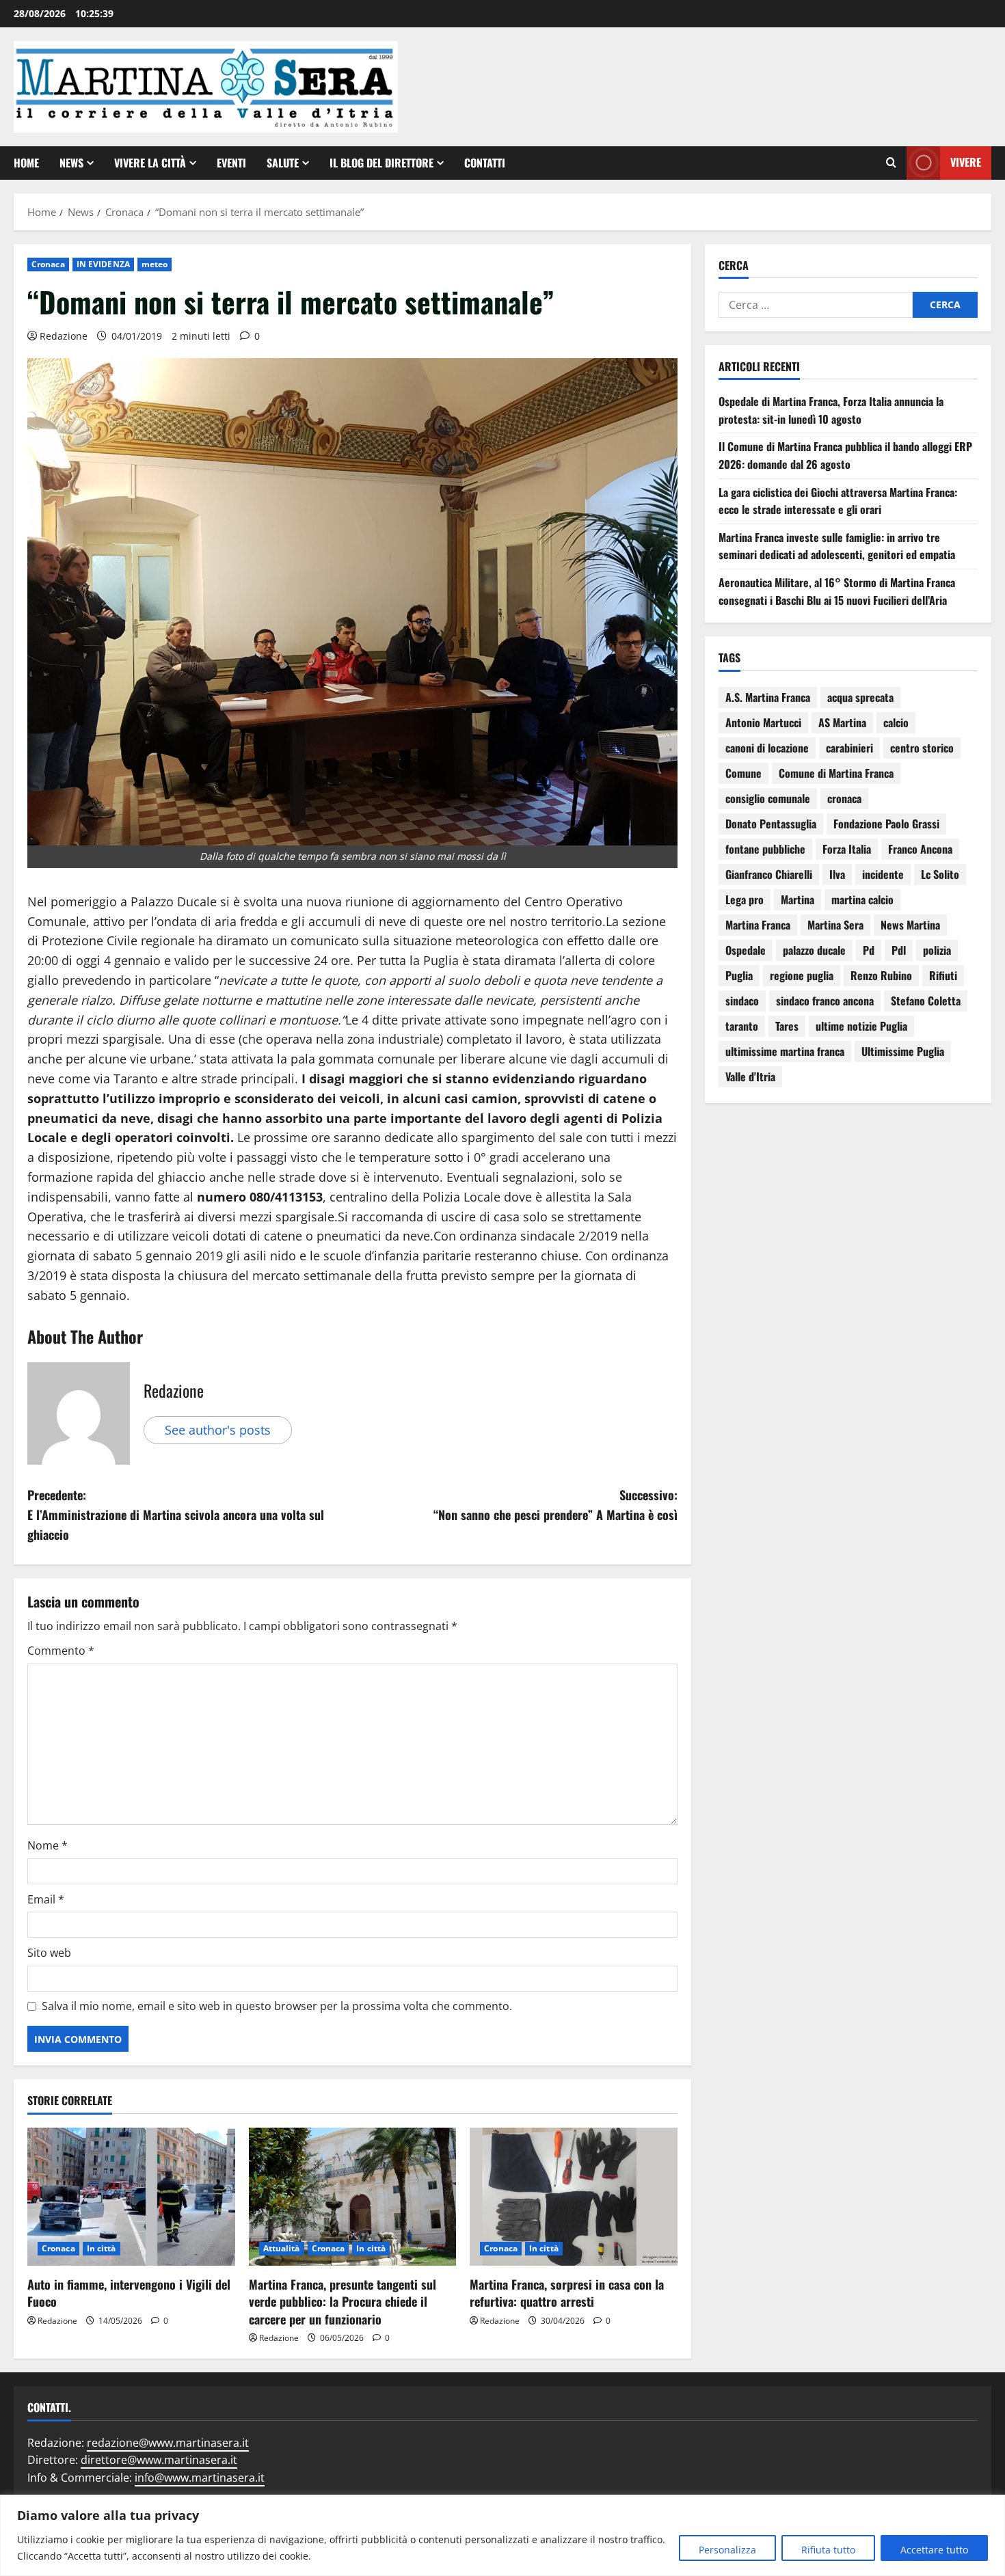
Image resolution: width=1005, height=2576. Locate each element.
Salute (283, 163)
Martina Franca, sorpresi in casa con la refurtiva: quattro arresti (567, 2293)
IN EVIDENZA (103, 264)
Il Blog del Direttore (381, 163)
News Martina (910, 925)
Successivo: (555, 1505)
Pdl (899, 950)
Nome (48, 1845)
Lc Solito (940, 874)
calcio (896, 722)
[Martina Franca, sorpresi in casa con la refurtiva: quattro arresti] (574, 2197)
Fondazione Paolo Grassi (886, 824)
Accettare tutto (934, 2550)
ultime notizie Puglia (861, 1026)
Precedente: (176, 1515)
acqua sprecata (860, 697)
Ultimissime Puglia (903, 1051)
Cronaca (48, 264)
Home (26, 163)
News (71, 163)
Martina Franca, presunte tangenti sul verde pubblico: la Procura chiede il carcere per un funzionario (343, 2301)
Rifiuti (943, 975)
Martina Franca (758, 925)
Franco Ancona (920, 849)
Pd (869, 950)
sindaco (742, 1001)
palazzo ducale (814, 950)
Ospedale (746, 950)
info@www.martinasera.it (200, 2478)
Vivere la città (150, 163)
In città (102, 2248)
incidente (883, 874)
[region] (502, 2535)
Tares (787, 1026)
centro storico (922, 748)
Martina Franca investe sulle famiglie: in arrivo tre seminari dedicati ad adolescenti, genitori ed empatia (837, 546)
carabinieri (849, 748)
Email (46, 1899)
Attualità (282, 2248)
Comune (743, 773)
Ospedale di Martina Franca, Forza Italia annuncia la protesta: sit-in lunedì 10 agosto (831, 410)
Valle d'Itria (750, 1076)
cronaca (844, 798)
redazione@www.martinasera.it (168, 2443)
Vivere (966, 162)
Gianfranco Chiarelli (769, 874)
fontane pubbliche (765, 849)
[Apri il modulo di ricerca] (891, 163)
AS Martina (842, 722)
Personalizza (727, 2550)
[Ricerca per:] (816, 305)
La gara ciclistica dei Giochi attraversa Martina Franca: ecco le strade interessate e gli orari (838, 501)
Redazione (64, 336)
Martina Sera (835, 925)
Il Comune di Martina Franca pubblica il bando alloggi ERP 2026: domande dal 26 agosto (845, 455)
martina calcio (862, 899)
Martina (798, 899)
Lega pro (745, 899)
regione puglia (802, 975)
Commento (61, 1651)
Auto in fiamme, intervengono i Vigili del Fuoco (129, 2293)
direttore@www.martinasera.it (159, 2460)
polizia (937, 950)
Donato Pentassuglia (771, 824)
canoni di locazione (767, 748)
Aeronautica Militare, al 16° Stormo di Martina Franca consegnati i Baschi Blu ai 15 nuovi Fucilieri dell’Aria (837, 591)
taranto (742, 1026)
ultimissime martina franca (785, 1051)
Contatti (485, 163)
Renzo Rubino (881, 975)
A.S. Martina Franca (768, 697)
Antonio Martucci (763, 722)
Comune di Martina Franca (836, 773)
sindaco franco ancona (825, 1001)
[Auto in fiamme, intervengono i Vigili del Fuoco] (131, 2197)
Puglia (739, 975)
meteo (155, 264)
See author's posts (218, 1430)
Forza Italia (847, 849)
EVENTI (231, 163)
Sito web (49, 1953)
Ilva (837, 874)
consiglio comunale (768, 798)
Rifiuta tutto (828, 2550)
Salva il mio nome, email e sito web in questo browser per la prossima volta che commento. (277, 2006)
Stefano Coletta (926, 1001)
